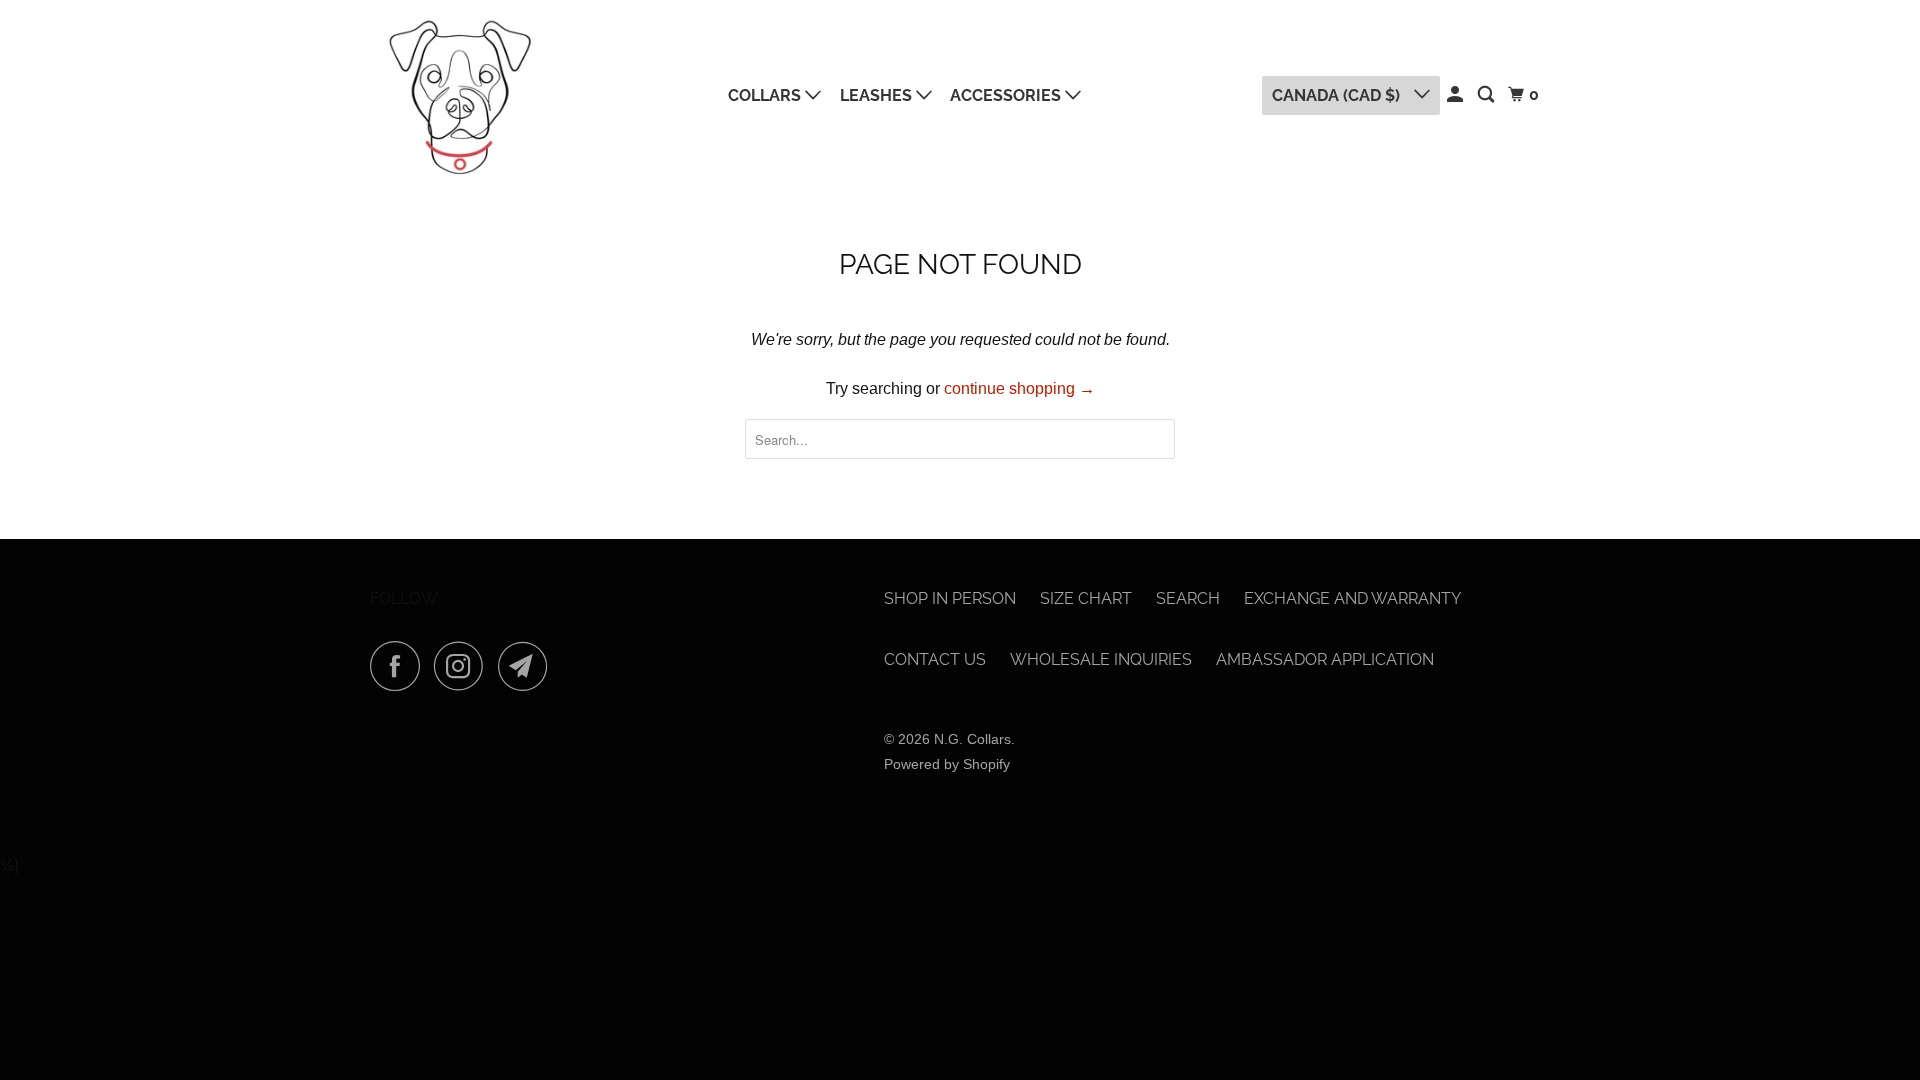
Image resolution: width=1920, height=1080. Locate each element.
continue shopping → (1019, 388)
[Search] (1487, 95)
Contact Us (935, 659)
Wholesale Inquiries (1101, 659)
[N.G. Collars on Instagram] (464, 666)
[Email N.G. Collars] (528, 666)
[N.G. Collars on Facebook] (400, 666)
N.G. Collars (972, 739)
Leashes (878, 95)
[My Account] (1456, 95)
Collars (766, 95)
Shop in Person (950, 598)
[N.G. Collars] (460, 95)
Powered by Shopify (947, 764)
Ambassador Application (1325, 659)
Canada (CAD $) (1338, 95)
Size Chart (1086, 598)
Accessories (1007, 95)
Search (1188, 598)
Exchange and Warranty (1352, 598)
